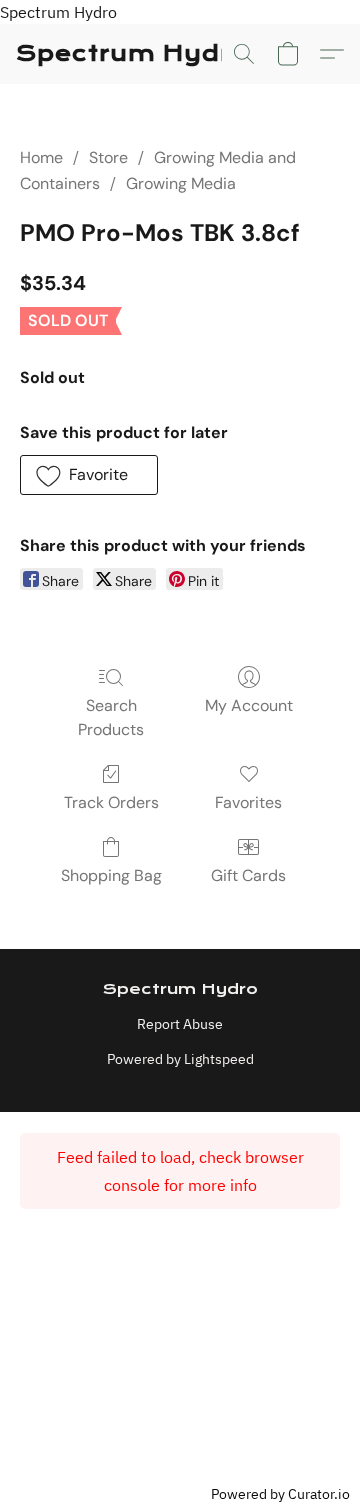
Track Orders (111, 802)
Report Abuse (180, 1024)
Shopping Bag (111, 875)
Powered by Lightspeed (180, 1059)
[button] (132, 54)
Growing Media (181, 183)
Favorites (248, 802)
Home (41, 157)
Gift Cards (248, 875)
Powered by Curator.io (280, 1493)
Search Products (111, 717)
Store (108, 157)
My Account (249, 705)
